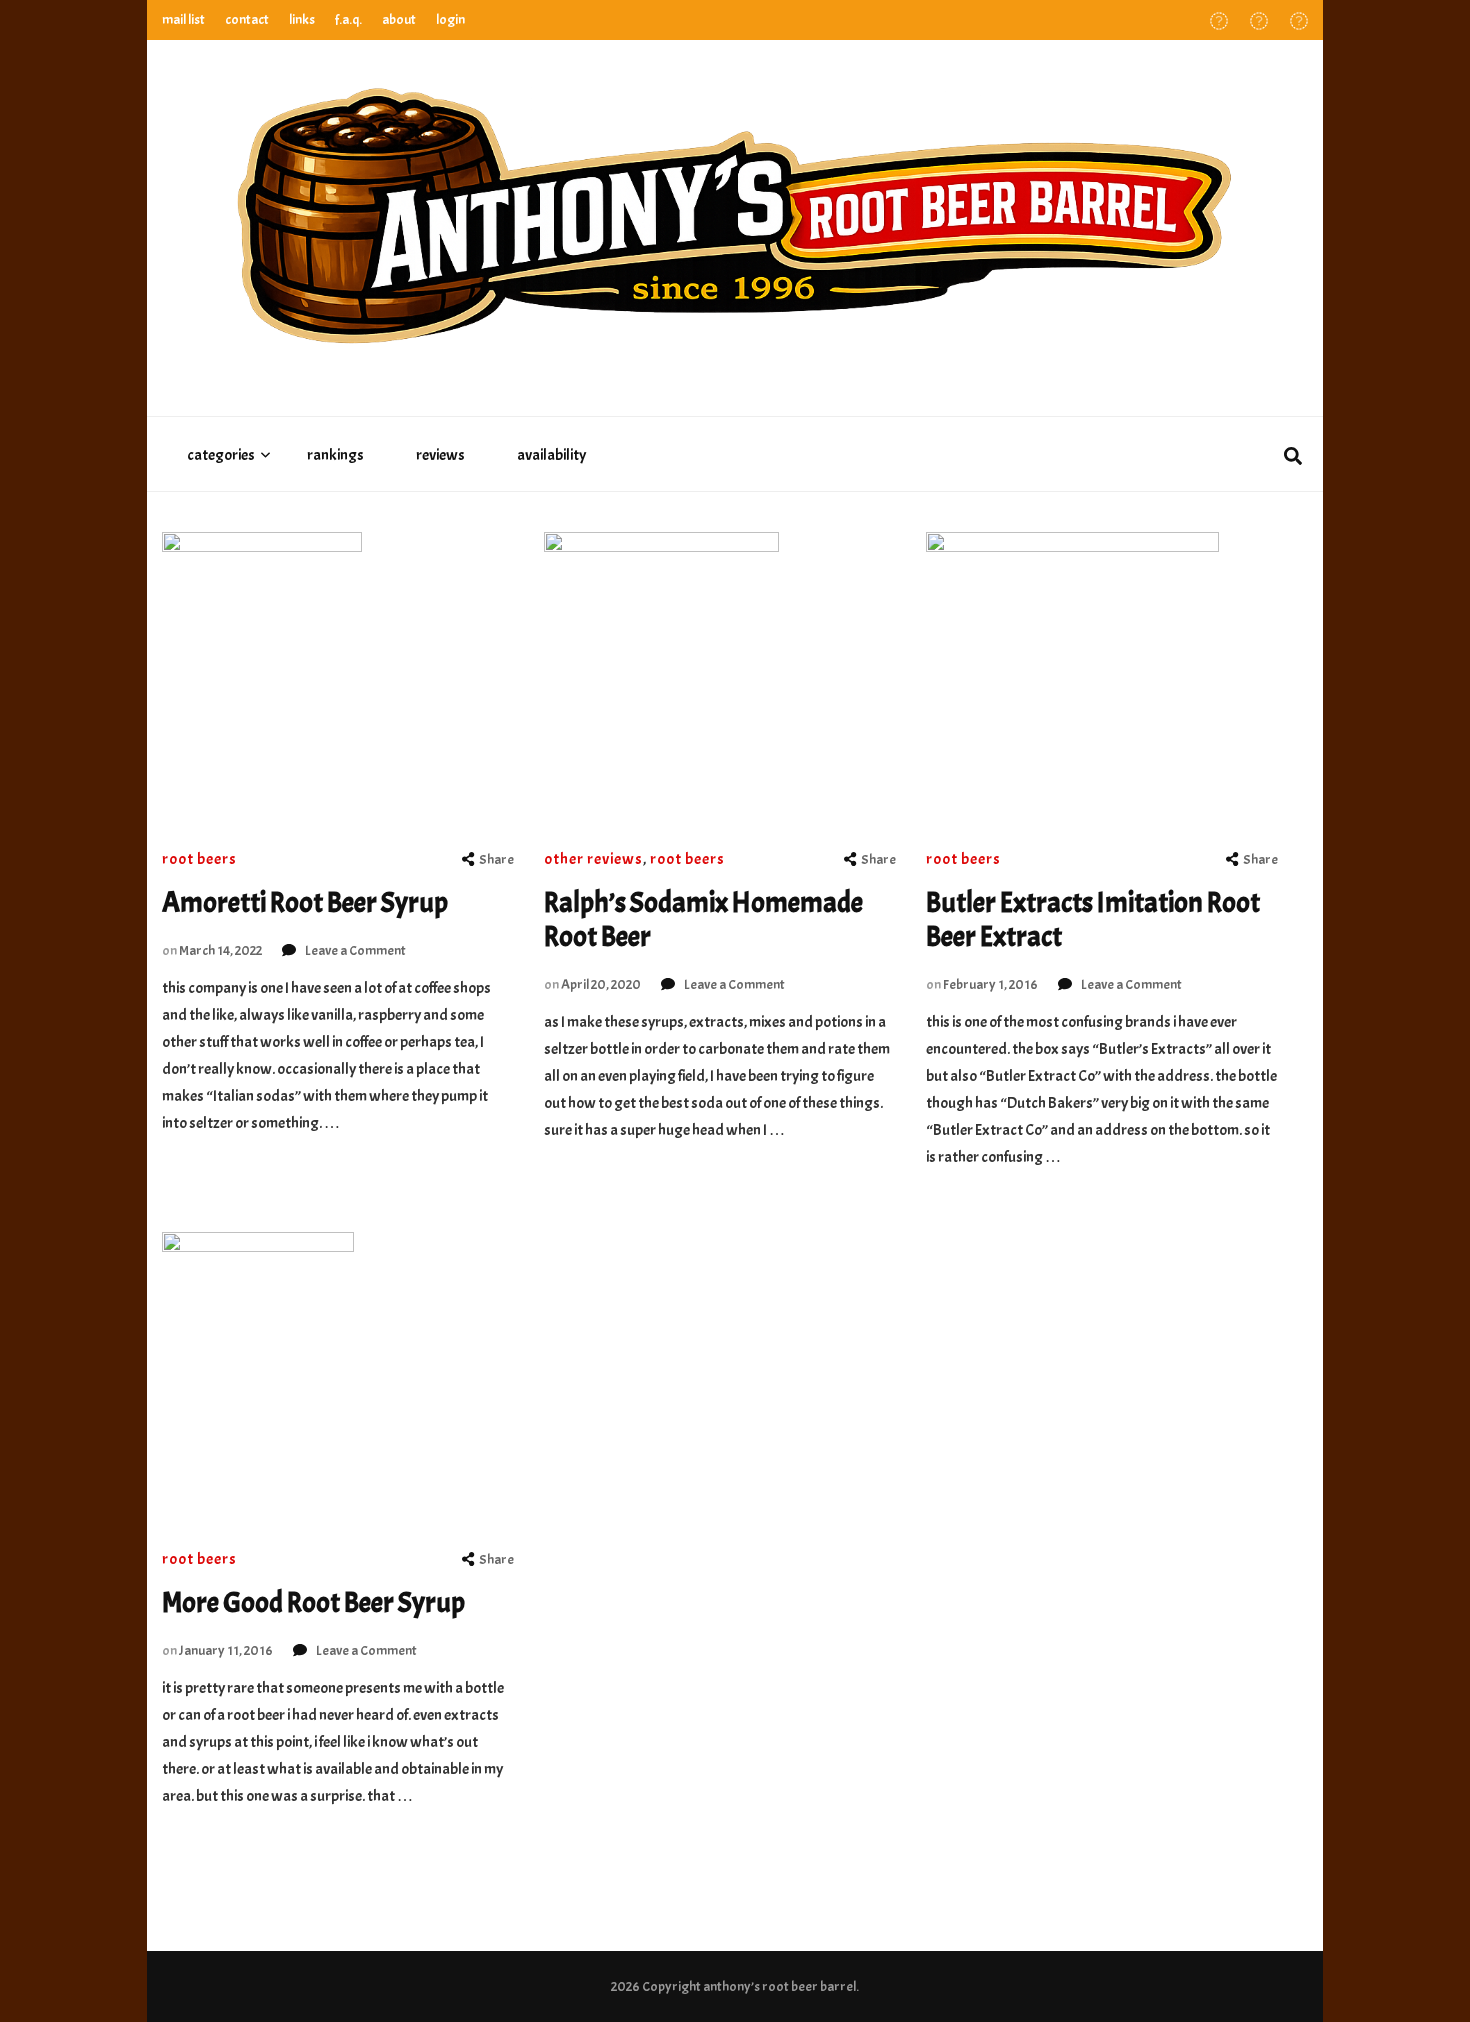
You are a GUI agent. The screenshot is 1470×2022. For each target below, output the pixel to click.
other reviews (593, 859)
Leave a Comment (355, 950)
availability (551, 455)
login (450, 19)
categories (221, 455)
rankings (335, 455)
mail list (183, 19)
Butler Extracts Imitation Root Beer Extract (1093, 920)
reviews (440, 455)
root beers (199, 859)
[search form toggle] (1293, 457)
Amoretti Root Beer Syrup (305, 903)
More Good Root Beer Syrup (313, 1603)
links (302, 19)
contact (247, 19)
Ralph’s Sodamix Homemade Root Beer (703, 920)
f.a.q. (348, 19)
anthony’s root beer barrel (779, 1986)
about (399, 19)
